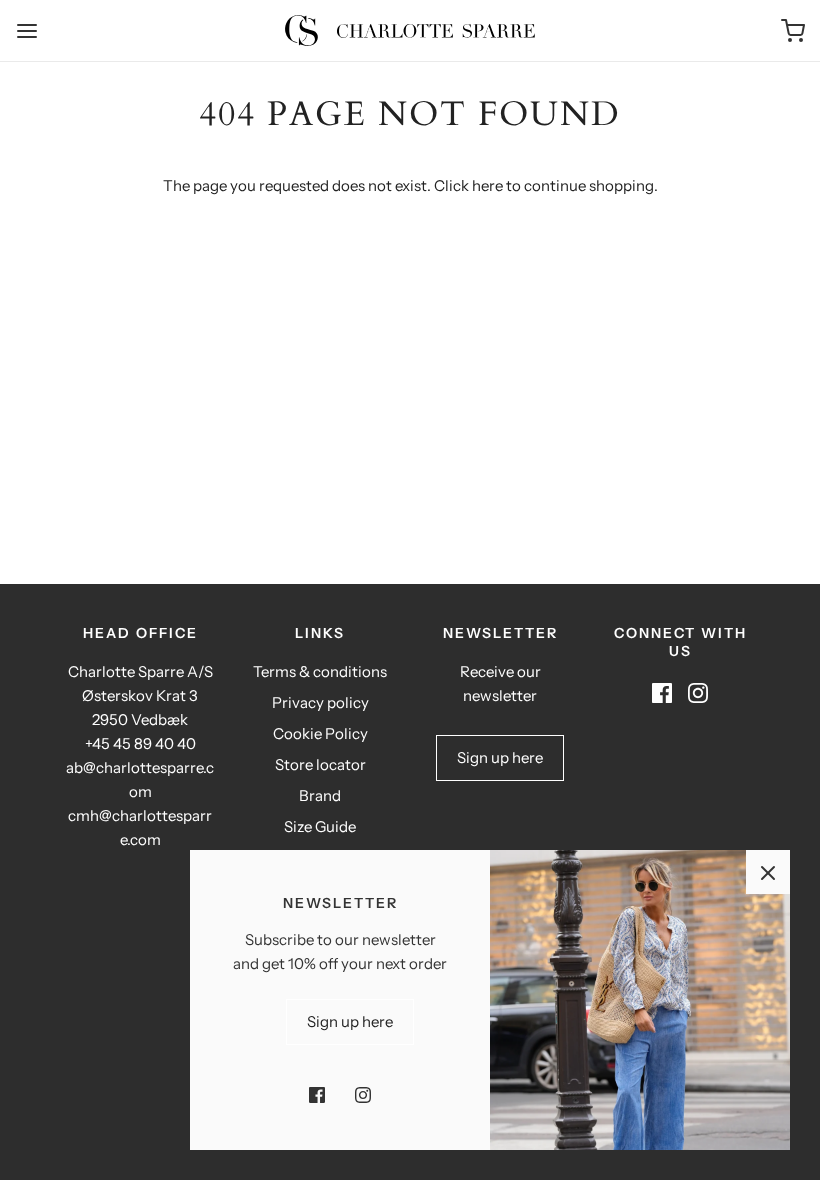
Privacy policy (320, 702)
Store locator (320, 764)
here (487, 185)
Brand (320, 795)
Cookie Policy (320, 733)
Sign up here (500, 757)
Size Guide (320, 826)
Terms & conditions (320, 671)
